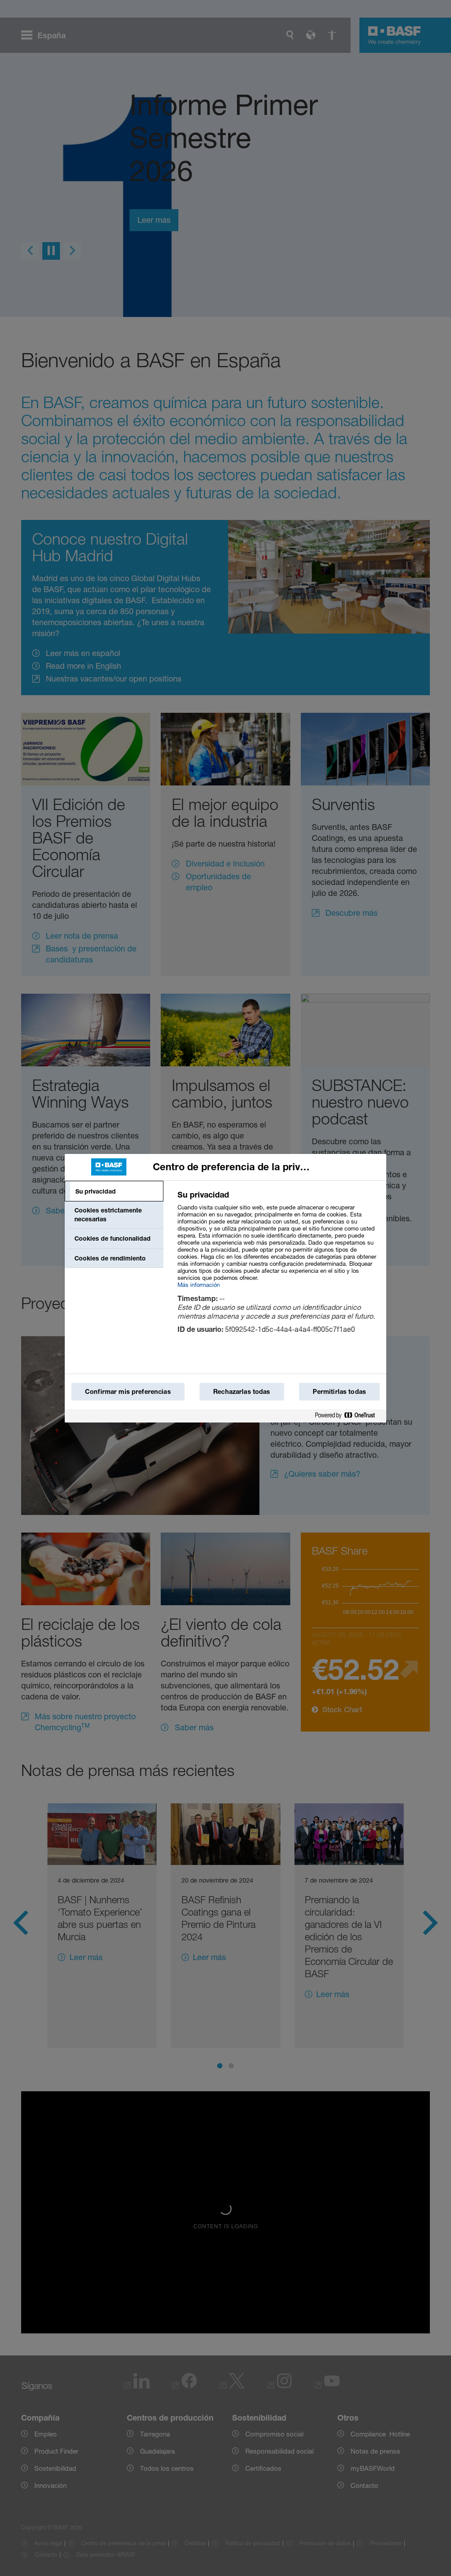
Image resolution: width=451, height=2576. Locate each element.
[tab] (114, 1191)
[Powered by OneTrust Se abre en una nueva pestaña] (348, 1416)
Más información (199, 1285)
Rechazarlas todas (242, 1391)
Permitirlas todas (339, 1391)
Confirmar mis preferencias (128, 1391)
